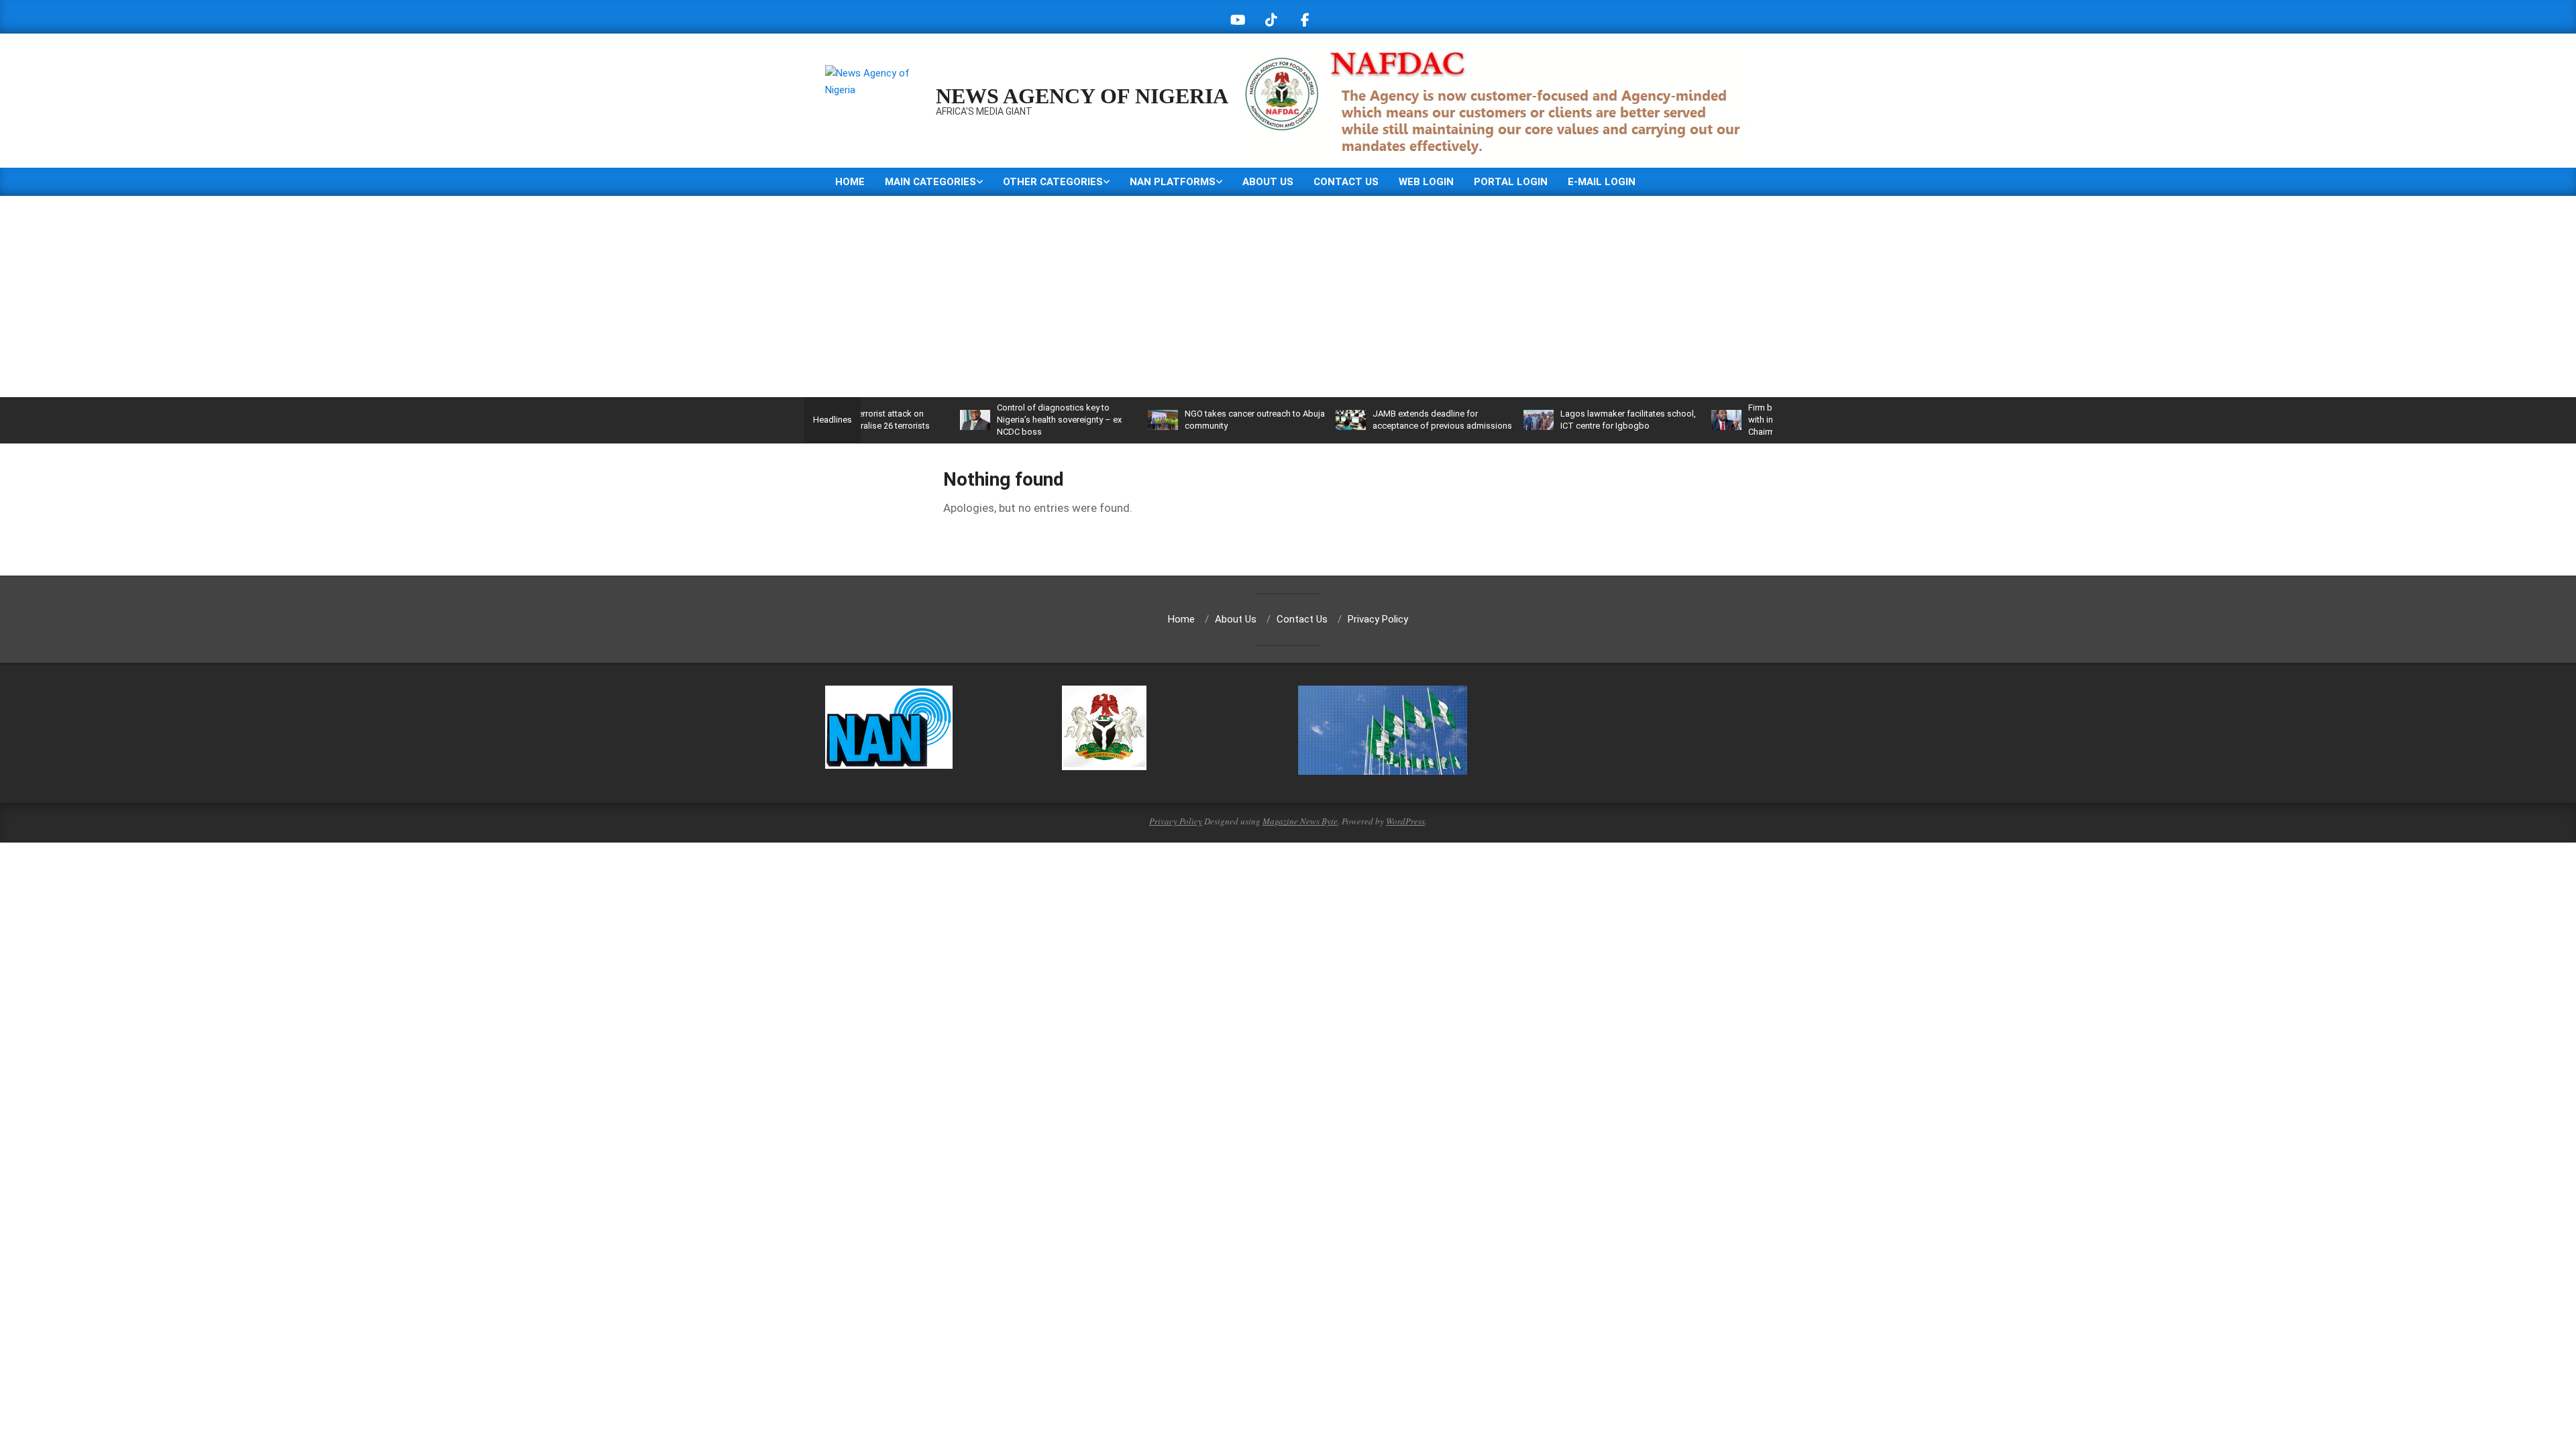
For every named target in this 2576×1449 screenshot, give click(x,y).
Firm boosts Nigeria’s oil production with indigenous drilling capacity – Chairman (1765, 420)
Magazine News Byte (1300, 821)
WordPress (1405, 821)
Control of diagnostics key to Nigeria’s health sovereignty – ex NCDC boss (1007, 420)
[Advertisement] (1288, 297)
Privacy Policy (1176, 821)
